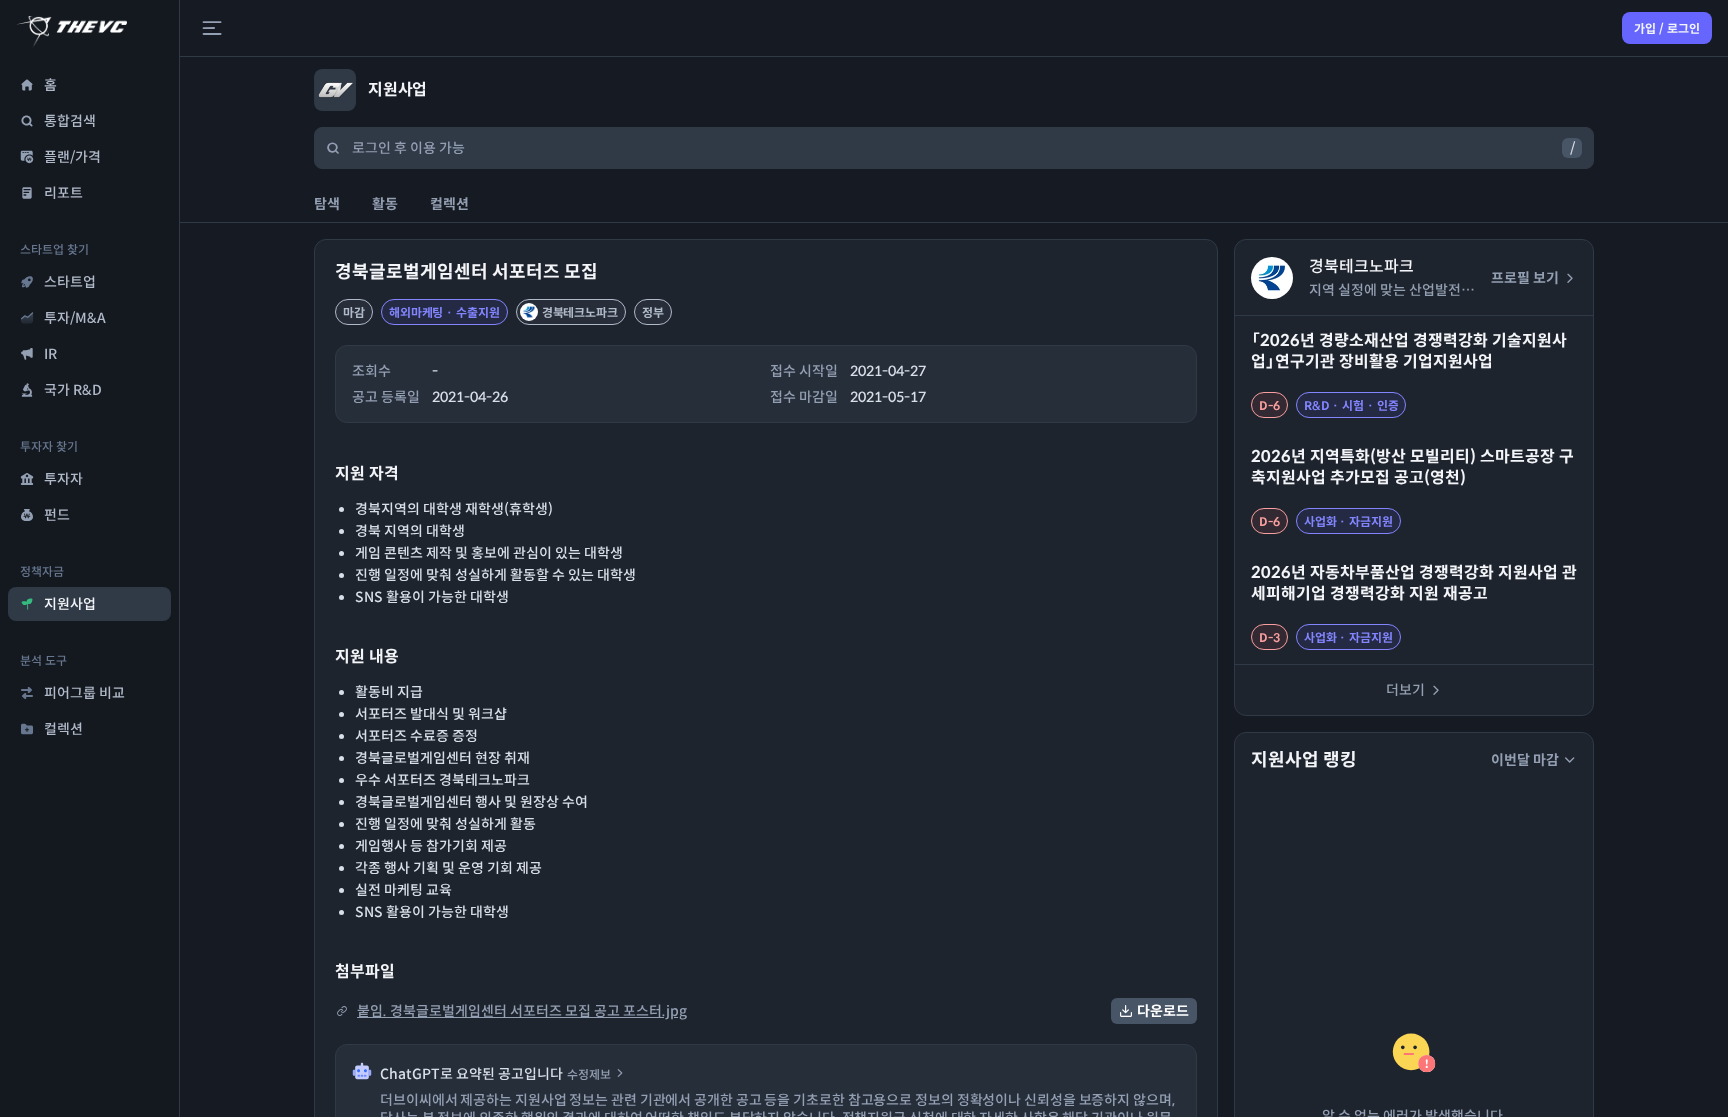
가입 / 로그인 (1667, 28)
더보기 (1405, 690)
